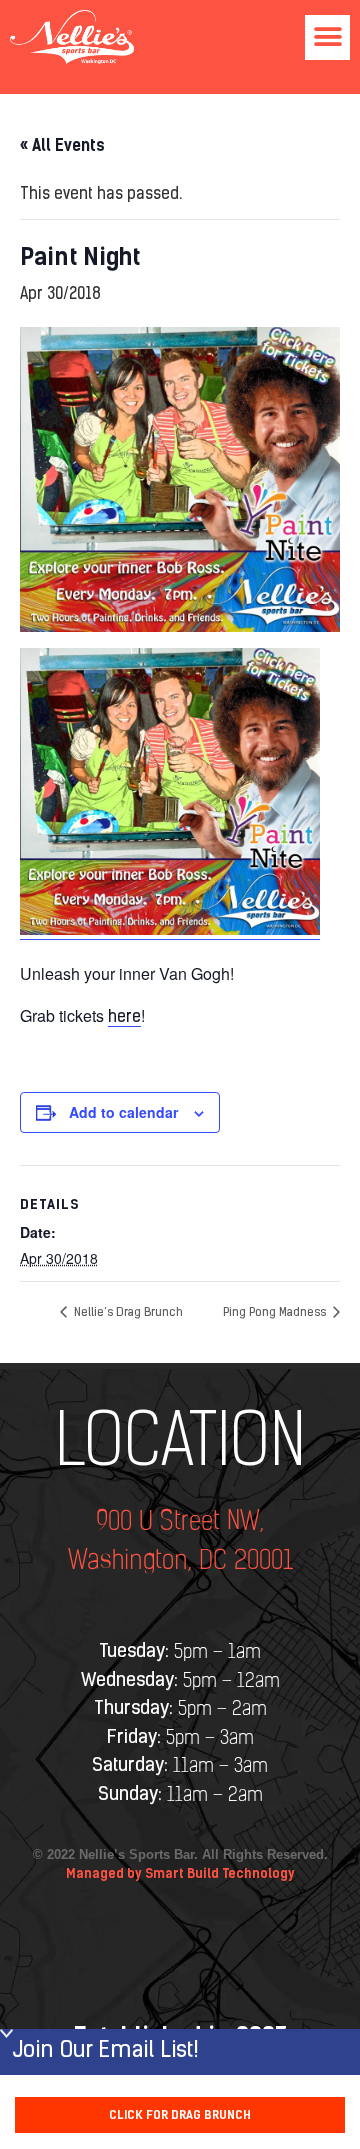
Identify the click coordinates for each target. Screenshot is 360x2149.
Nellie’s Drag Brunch (127, 1313)
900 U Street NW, (180, 1522)
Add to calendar (123, 1112)
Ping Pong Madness (276, 1313)
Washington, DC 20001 (180, 1561)
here (124, 1018)
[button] (327, 37)
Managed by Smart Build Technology (180, 1873)
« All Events (62, 145)
